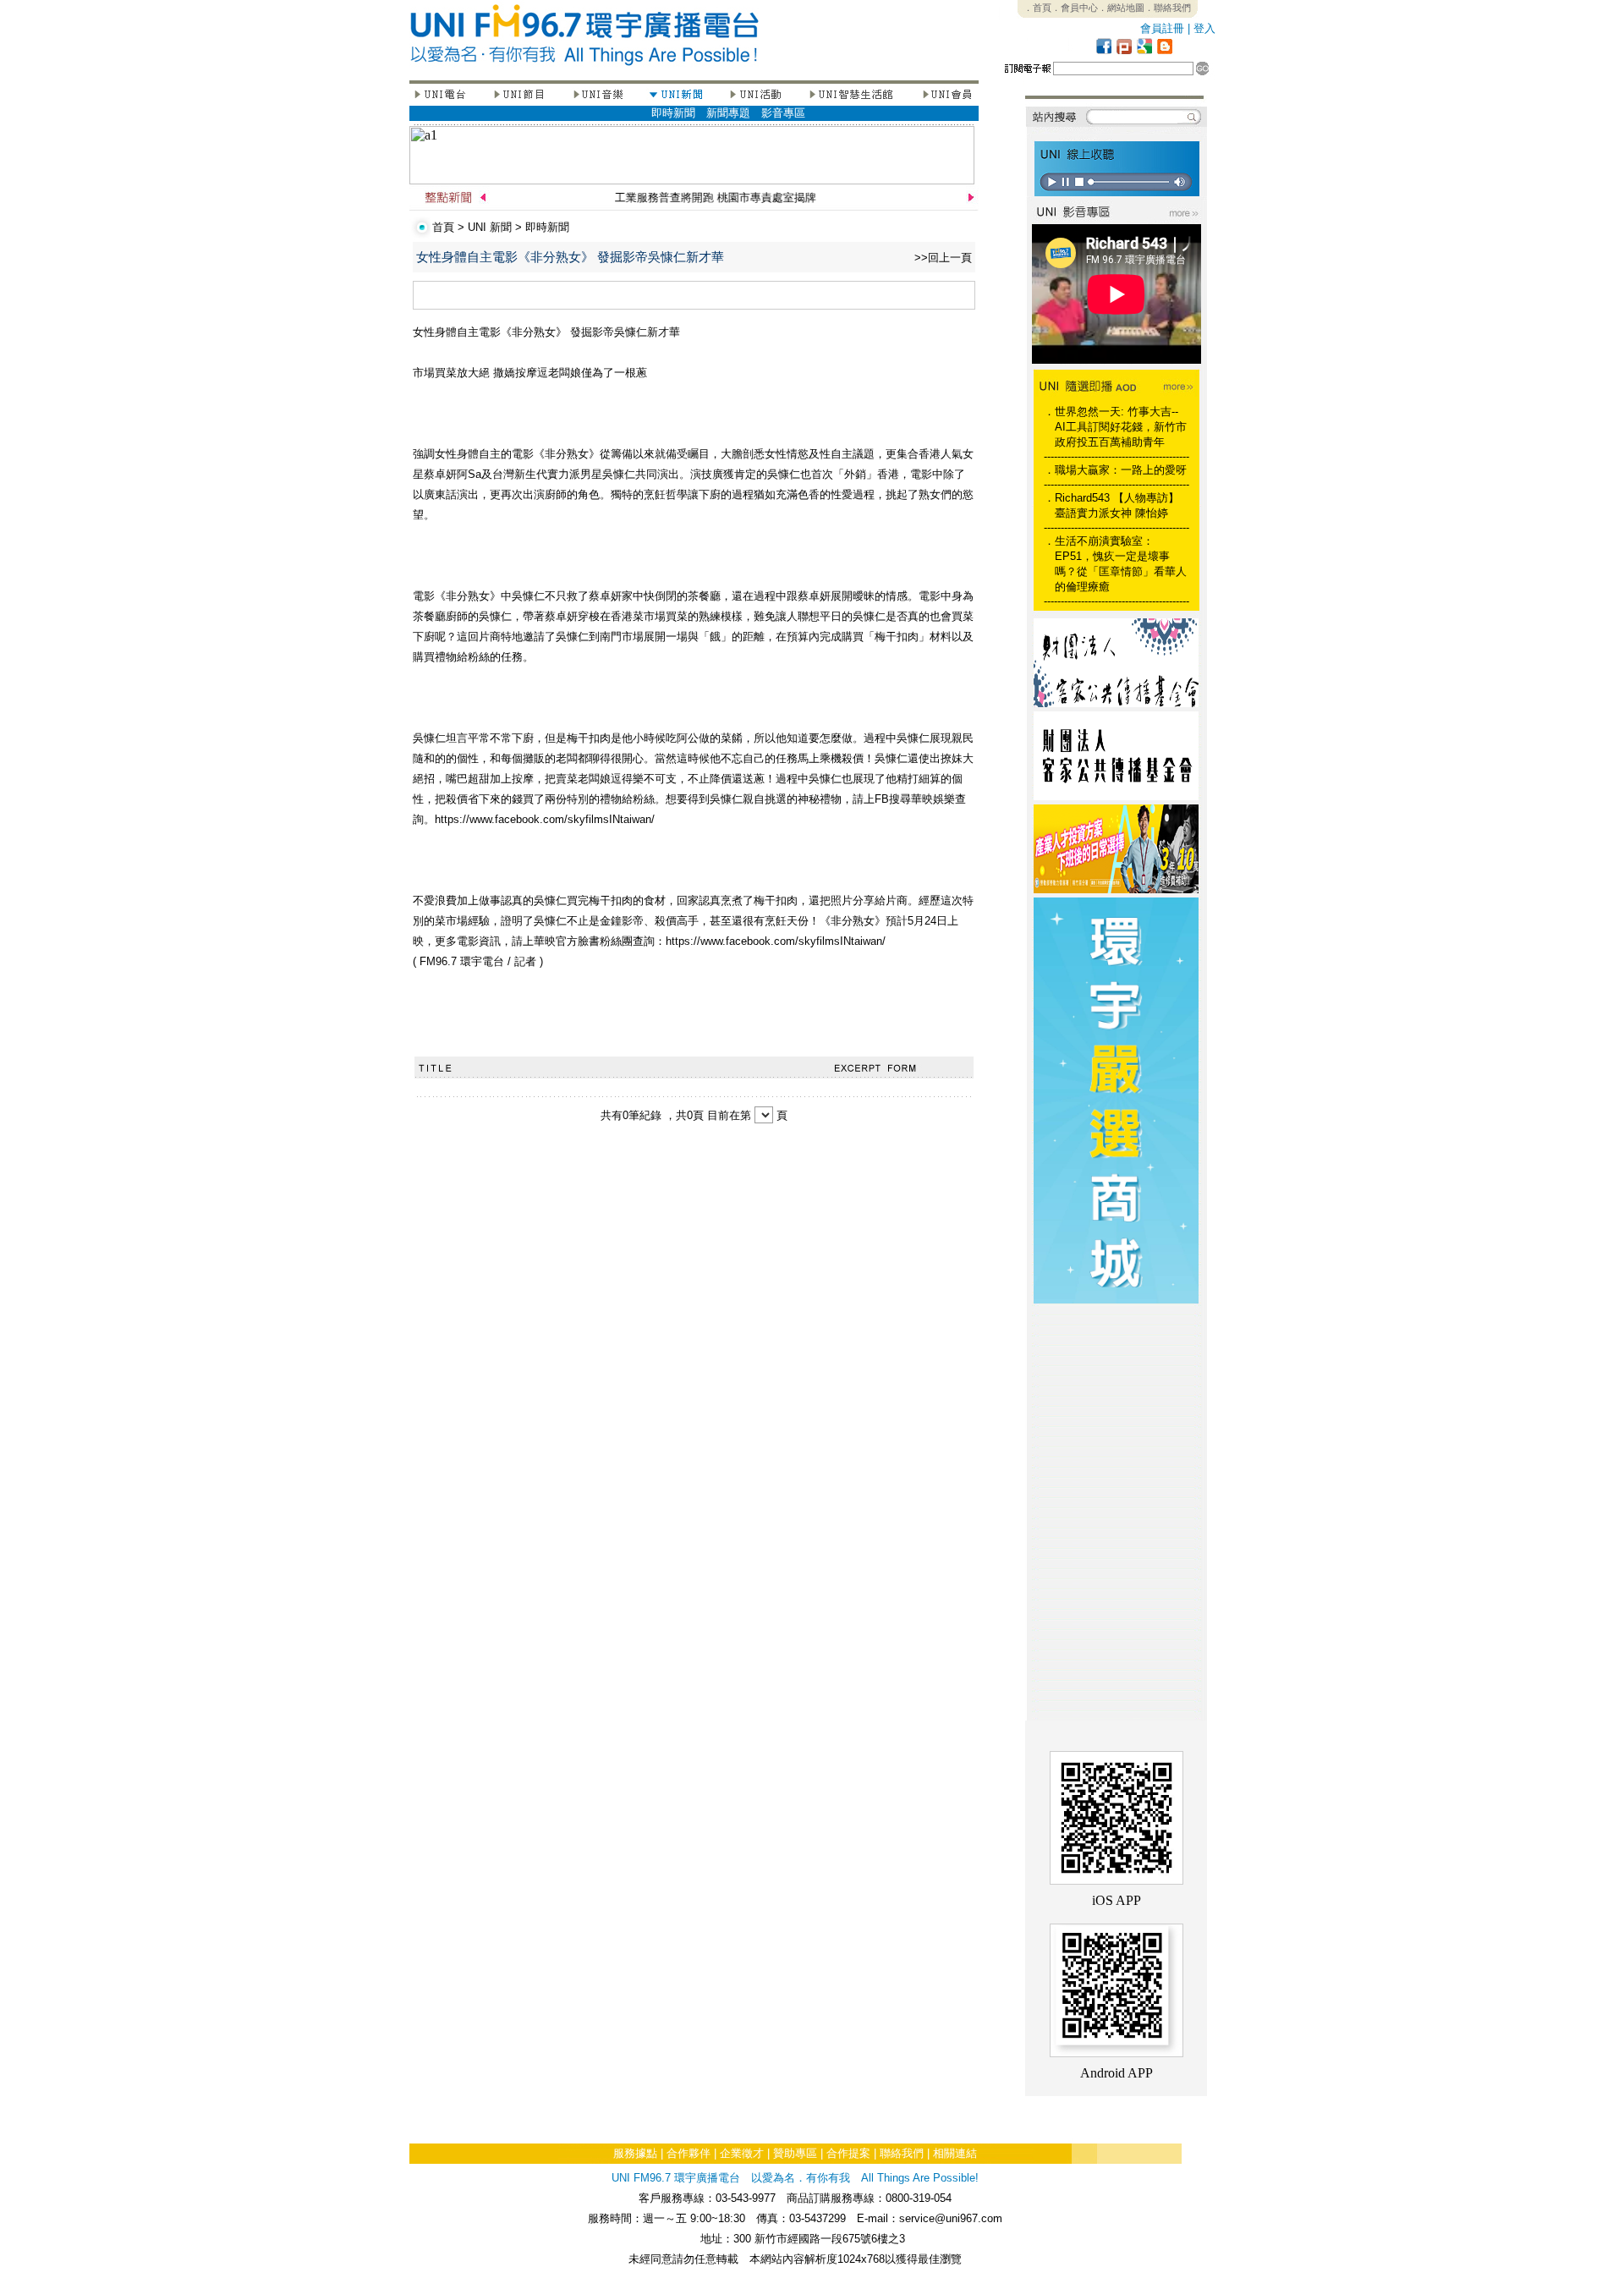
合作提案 (848, 2153)
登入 (1204, 28)
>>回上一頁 (943, 258)
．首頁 (1037, 8)
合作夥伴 (689, 2153)
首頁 (443, 227)
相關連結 (955, 2153)
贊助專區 (795, 2153)
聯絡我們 (902, 2153)
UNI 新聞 (490, 227)
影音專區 (783, 113)
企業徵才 (742, 2153)
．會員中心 (1075, 8)
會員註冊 (1162, 28)
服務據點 (635, 2153)
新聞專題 (728, 113)
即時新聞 (673, 113)
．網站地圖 (1121, 8)
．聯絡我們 (1168, 8)
